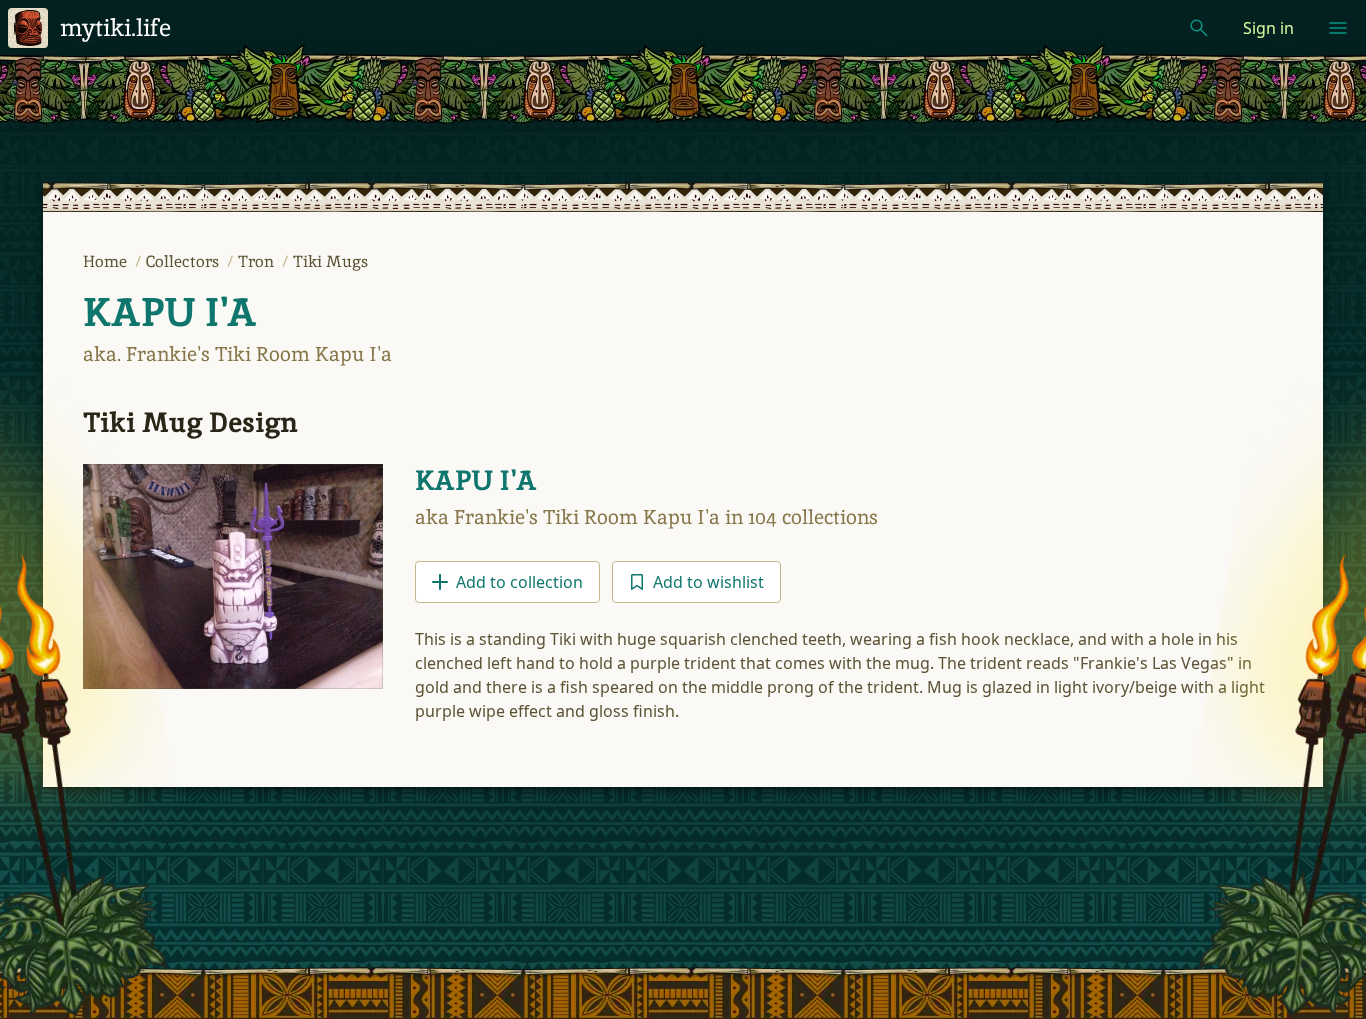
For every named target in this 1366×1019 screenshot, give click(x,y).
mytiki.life (115, 27)
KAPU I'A (170, 312)
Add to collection (519, 582)
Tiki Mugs (330, 261)
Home (107, 261)
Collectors (184, 261)
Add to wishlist (708, 582)
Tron (258, 261)
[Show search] (1199, 28)
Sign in (1268, 28)
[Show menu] (1338, 28)
